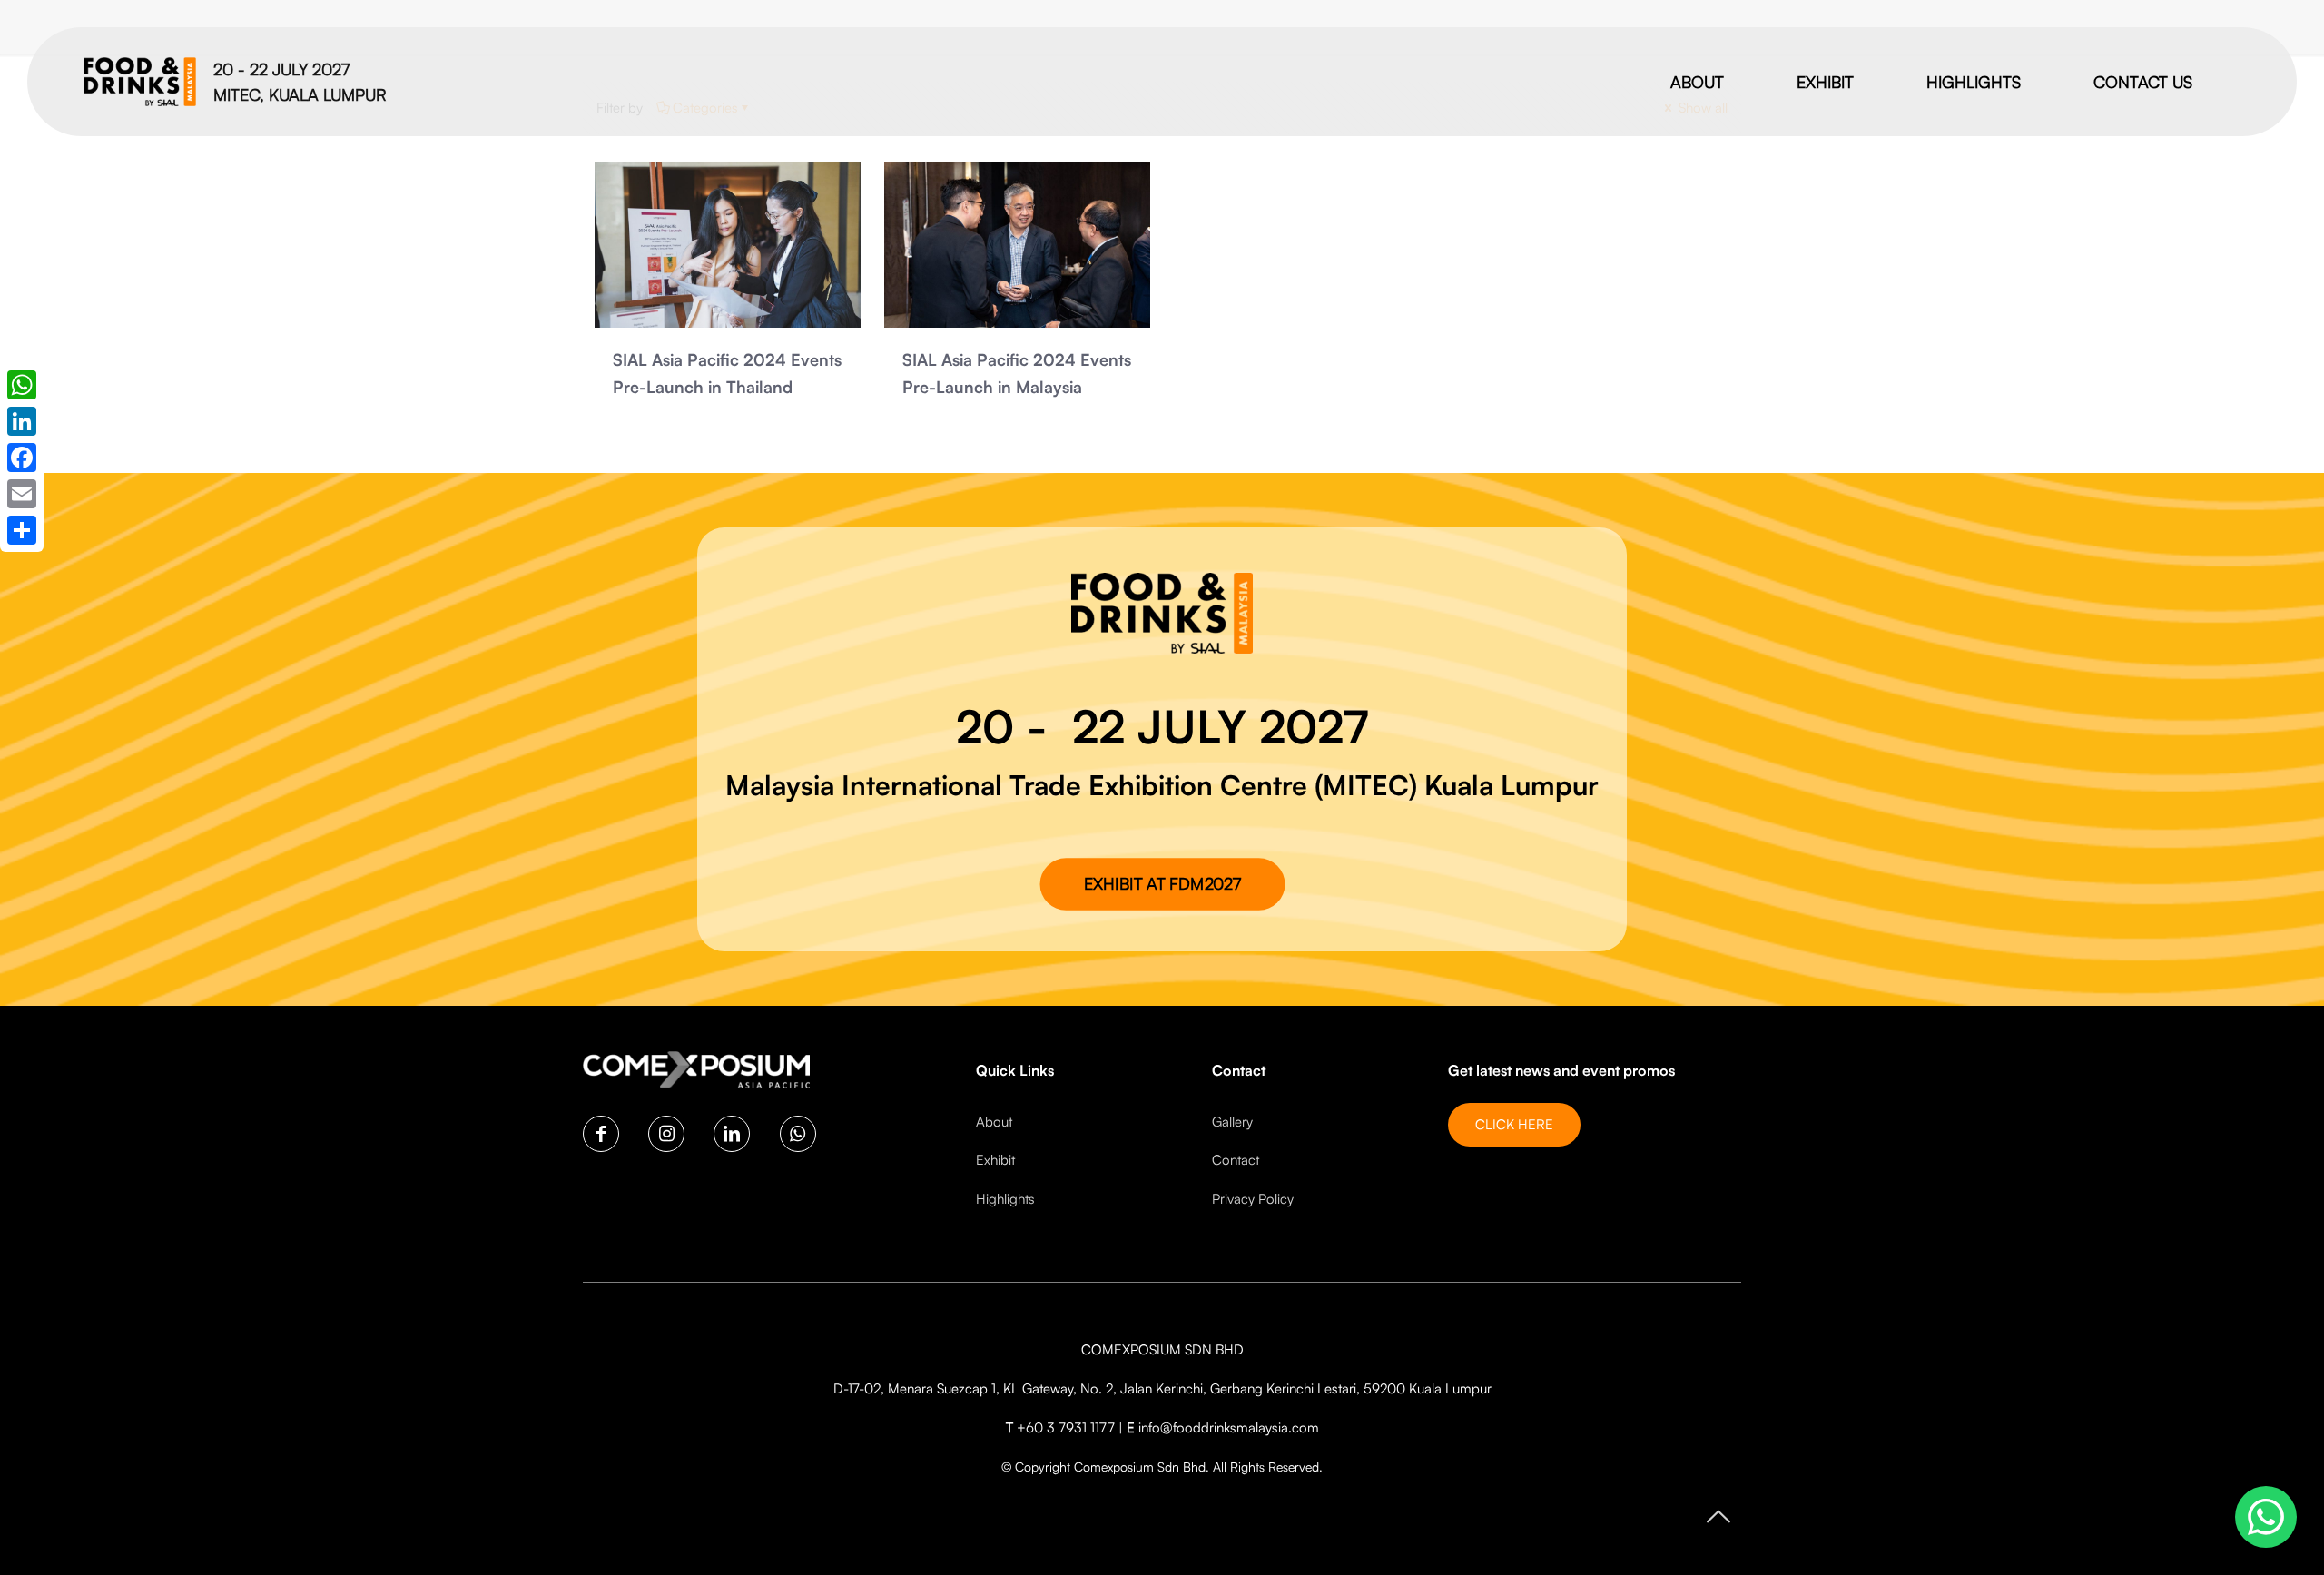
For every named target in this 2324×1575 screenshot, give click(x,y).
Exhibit (995, 1160)
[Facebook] (22, 458)
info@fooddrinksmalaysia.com (1229, 1427)
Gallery (1232, 1122)
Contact (1236, 1160)
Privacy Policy (1253, 1199)
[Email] (22, 494)
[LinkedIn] (22, 421)
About (994, 1122)
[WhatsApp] (22, 385)
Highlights (1005, 1199)
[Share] (22, 530)
